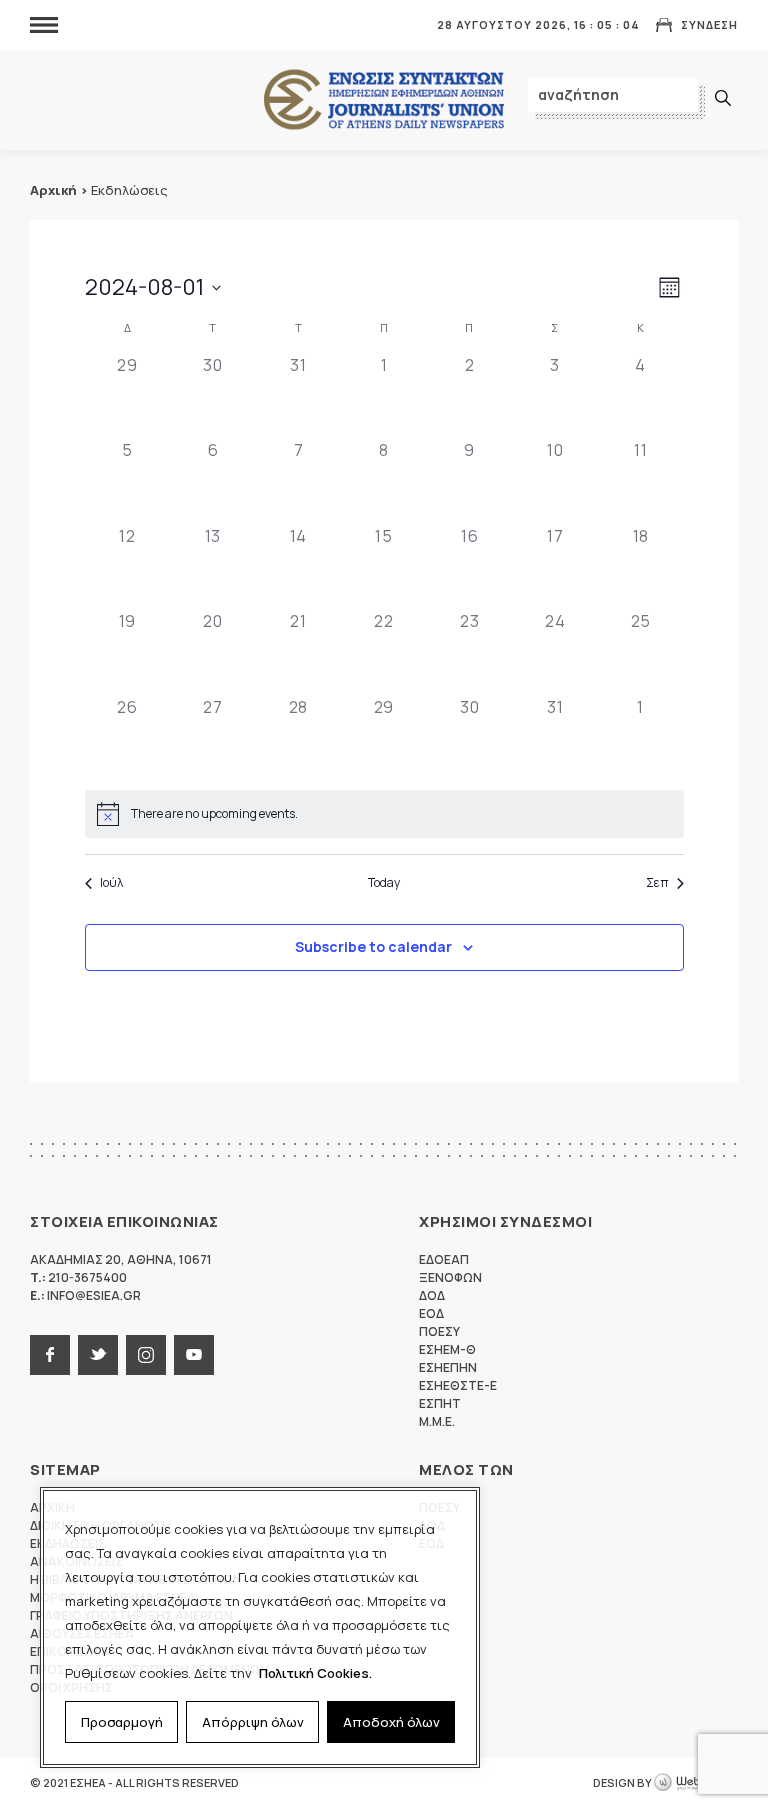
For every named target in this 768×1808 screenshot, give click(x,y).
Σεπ (657, 883)
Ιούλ (111, 883)
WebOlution (696, 1783)
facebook (50, 1355)
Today (384, 883)
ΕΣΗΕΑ (384, 100)
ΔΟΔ (432, 1295)
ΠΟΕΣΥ (439, 1331)
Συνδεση (709, 24)
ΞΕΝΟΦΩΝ (450, 1277)
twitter (98, 1355)
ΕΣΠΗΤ (440, 1403)
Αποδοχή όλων (391, 1722)
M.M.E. (437, 1421)
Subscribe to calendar (373, 946)
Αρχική (53, 190)
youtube (194, 1355)
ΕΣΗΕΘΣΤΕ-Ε (458, 1385)
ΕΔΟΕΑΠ (444, 1259)
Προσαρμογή (122, 1722)
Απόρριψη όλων (253, 1722)
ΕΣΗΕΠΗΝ (448, 1367)
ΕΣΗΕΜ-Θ (447, 1349)
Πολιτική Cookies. (315, 1673)
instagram (146, 1355)
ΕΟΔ (431, 1313)
